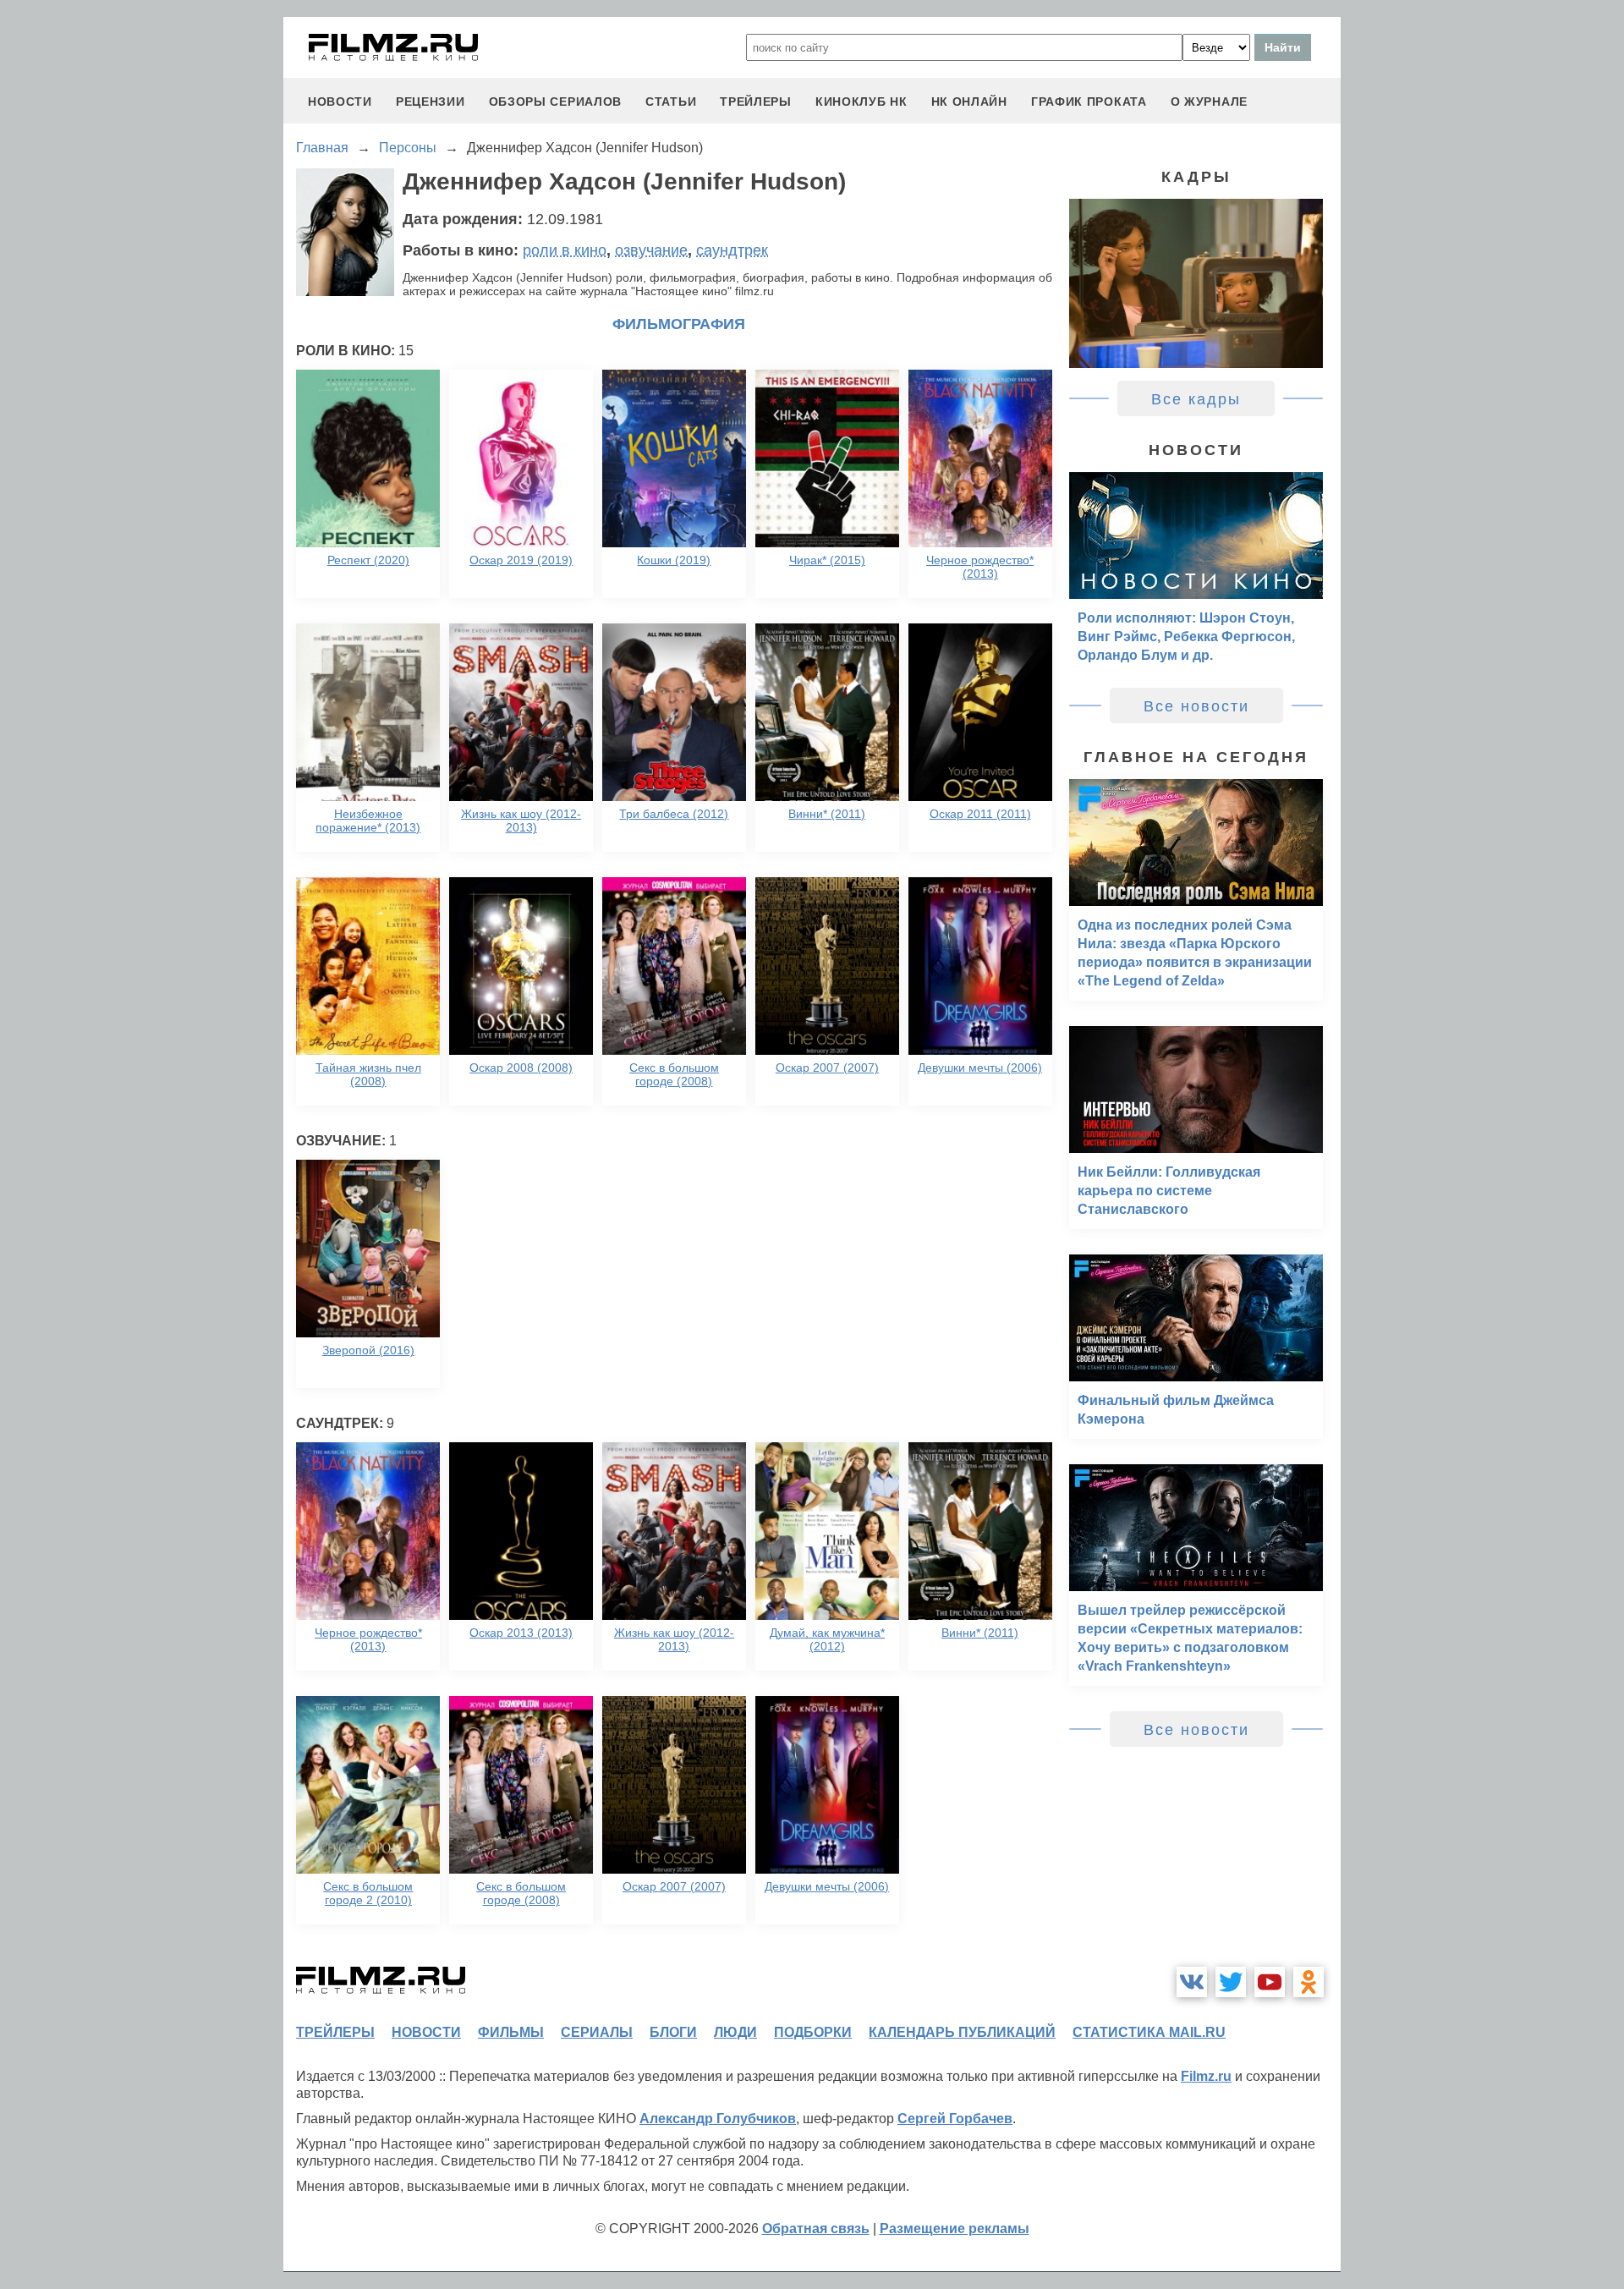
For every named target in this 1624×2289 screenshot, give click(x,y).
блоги (673, 2032)
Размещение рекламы (955, 2229)
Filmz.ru (1206, 2076)
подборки (813, 2032)
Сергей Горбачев (955, 2119)
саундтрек (732, 250)
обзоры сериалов (556, 102)
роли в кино (565, 250)
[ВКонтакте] (1192, 1982)
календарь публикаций (962, 2032)
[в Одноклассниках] (1309, 1982)
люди (735, 2032)
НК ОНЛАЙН (969, 102)
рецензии (431, 102)
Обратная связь (816, 2229)
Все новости (1196, 706)
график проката (1089, 102)
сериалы (597, 2032)
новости (340, 102)
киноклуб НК (861, 102)
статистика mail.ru (1149, 2032)
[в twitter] (1231, 1982)
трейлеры (756, 102)
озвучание (651, 250)
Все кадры (1196, 399)
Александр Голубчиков (718, 2119)
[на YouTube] (1270, 1982)
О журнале (1209, 102)
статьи (671, 102)
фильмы (511, 2032)
